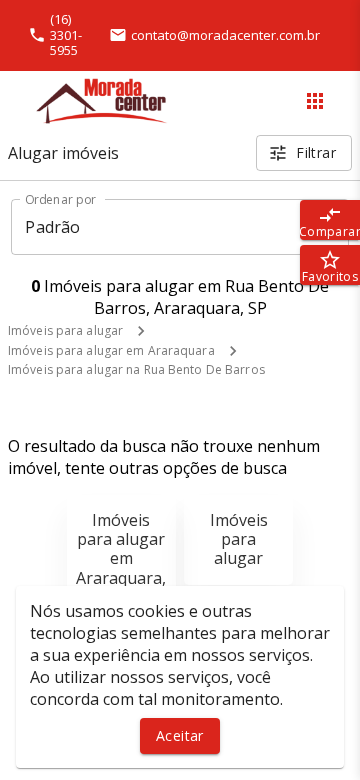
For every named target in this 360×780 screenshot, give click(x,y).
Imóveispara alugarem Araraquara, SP (121, 558)
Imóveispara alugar (239, 539)
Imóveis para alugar (65, 330)
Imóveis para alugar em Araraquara (111, 350)
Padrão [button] (52, 227)
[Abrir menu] (315, 101)
